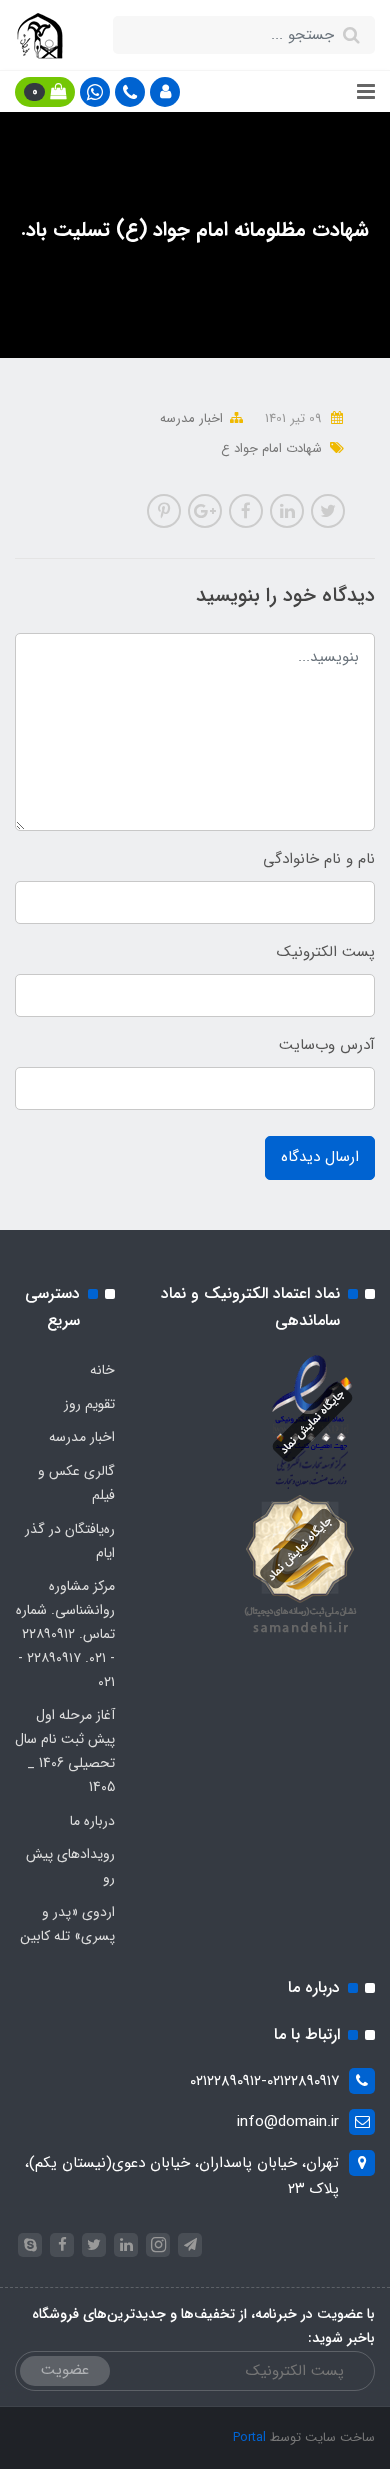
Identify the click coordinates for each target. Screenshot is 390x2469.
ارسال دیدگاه (320, 1157)
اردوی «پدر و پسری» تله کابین (67, 1924)
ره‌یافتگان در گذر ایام (70, 1541)
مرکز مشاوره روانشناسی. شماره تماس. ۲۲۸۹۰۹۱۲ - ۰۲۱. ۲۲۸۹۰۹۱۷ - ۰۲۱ (65, 1633)
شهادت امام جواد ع (271, 448)
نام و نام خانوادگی (319, 859)
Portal (249, 2437)
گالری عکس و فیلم (76, 1483)
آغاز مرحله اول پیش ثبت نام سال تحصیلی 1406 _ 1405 (65, 1750)
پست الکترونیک (326, 952)
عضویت (65, 2370)
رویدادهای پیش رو (70, 1866)
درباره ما (92, 1821)
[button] (165, 92)
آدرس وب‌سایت (327, 1045)
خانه (102, 1370)
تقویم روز (89, 1404)
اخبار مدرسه (191, 418)
